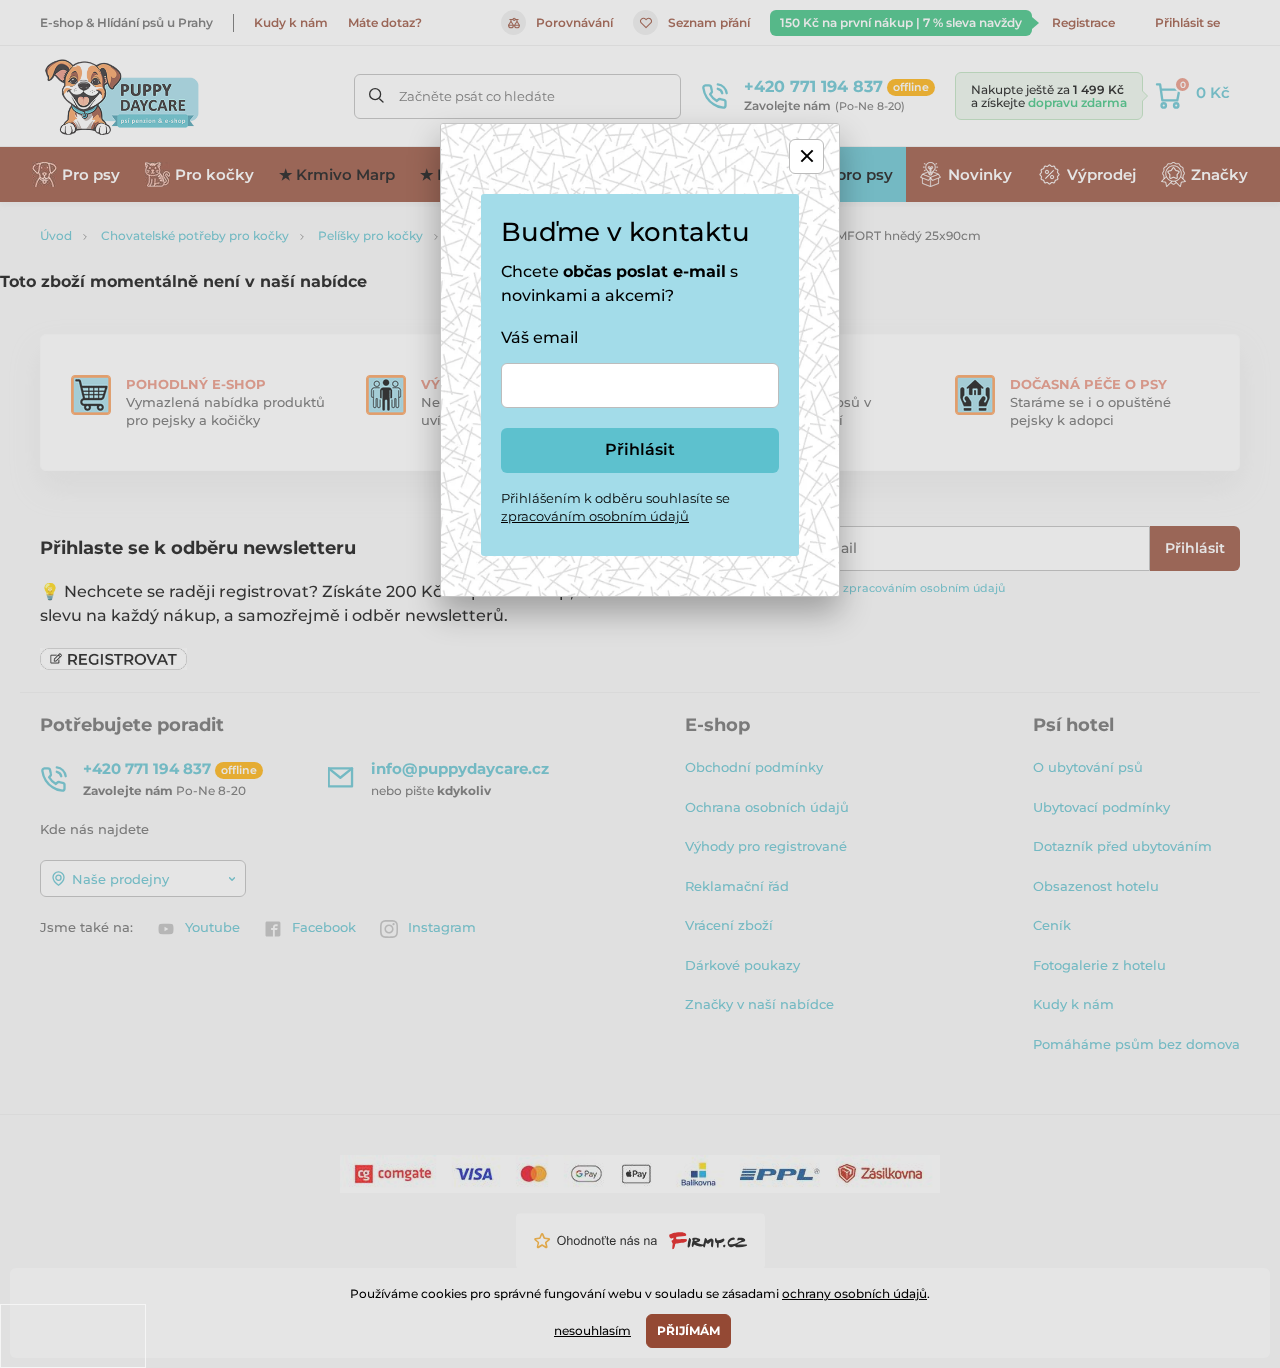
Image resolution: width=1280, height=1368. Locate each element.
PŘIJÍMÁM (688, 1330)
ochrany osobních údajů (854, 1293)
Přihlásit (640, 449)
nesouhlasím (592, 1330)
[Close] (806, 156)
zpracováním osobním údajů (595, 516)
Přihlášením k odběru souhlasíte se (615, 507)
